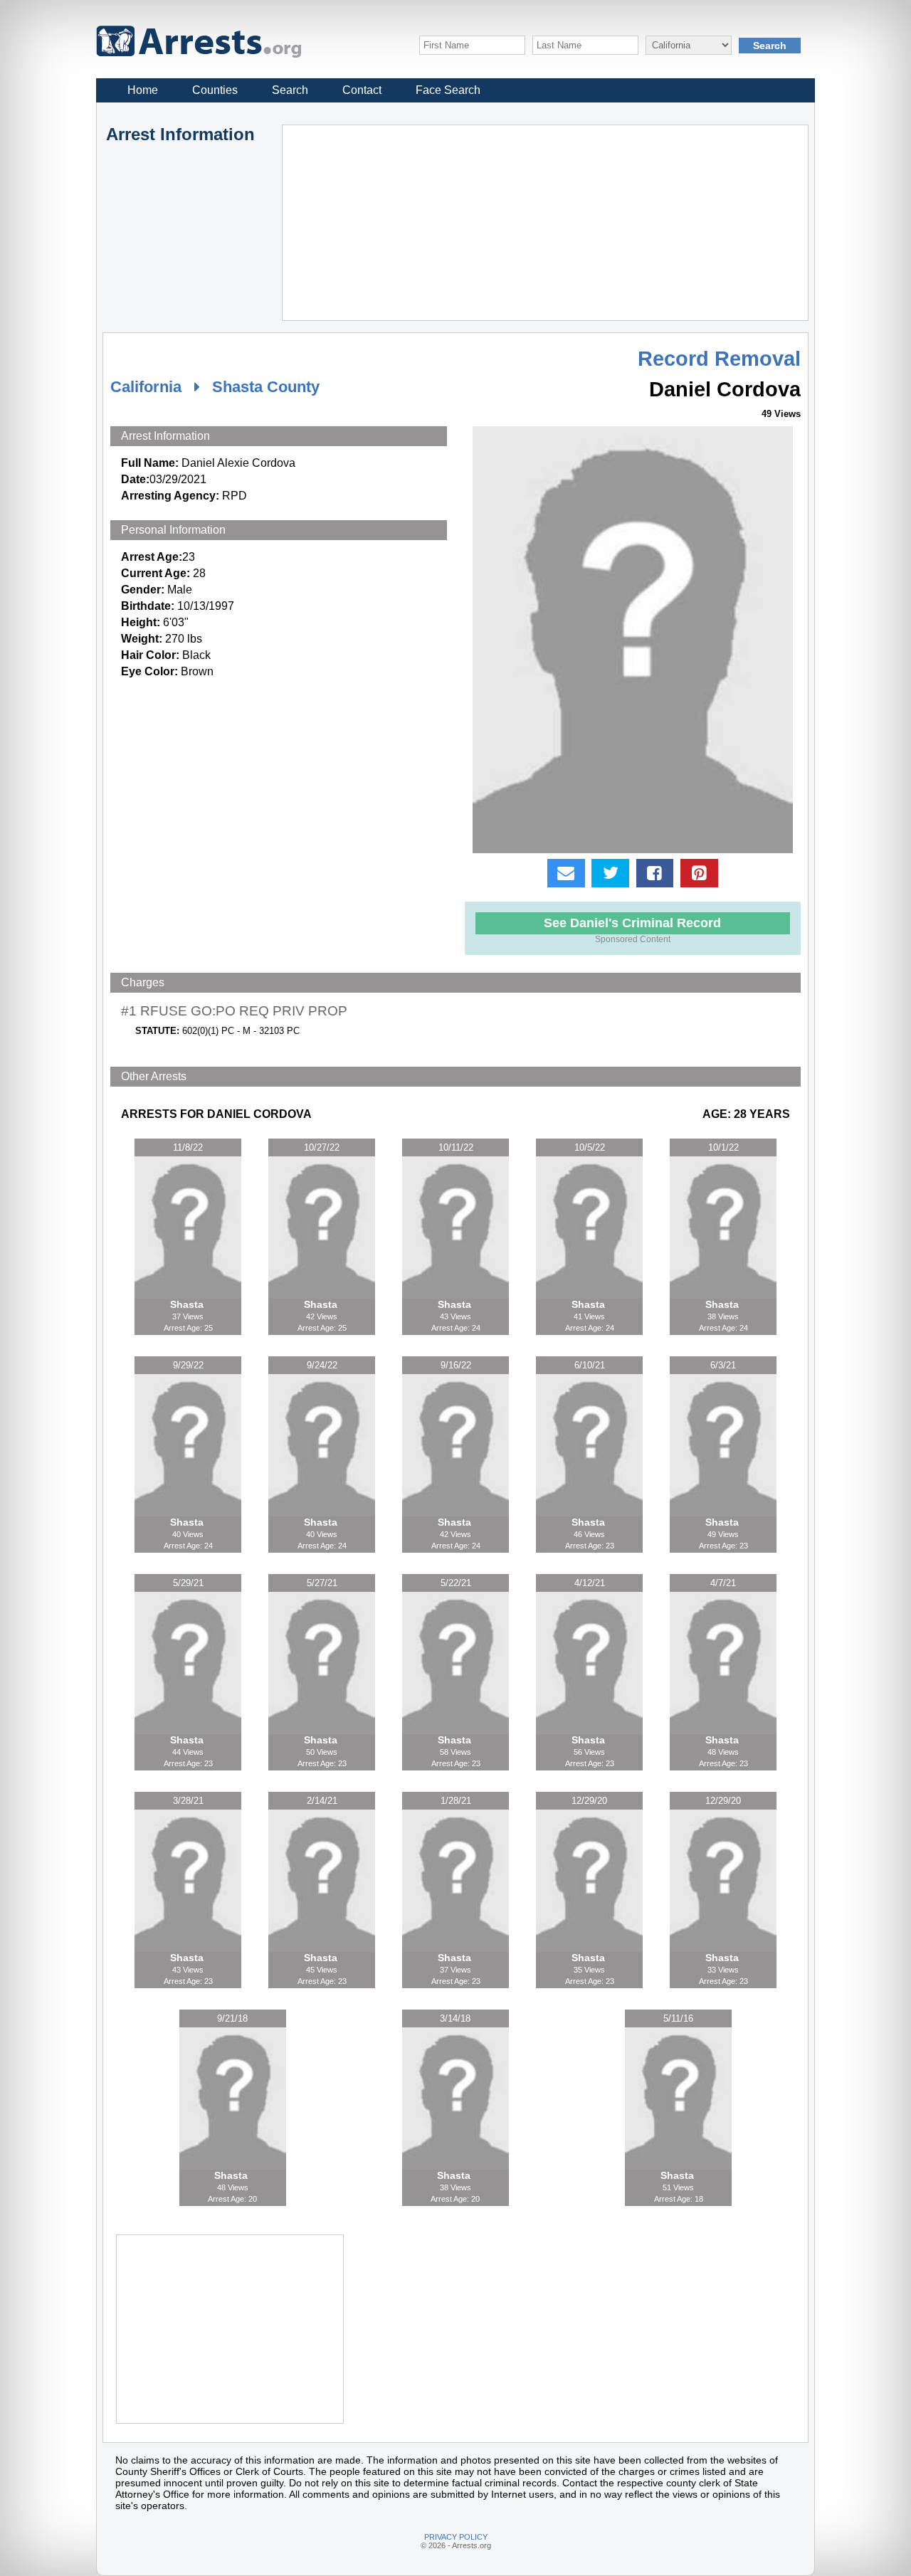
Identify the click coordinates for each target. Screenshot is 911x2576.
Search (290, 90)
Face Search (448, 90)
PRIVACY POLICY (456, 2537)
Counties (215, 90)
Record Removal (719, 359)
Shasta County (266, 387)
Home (143, 90)
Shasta (188, 1304)
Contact (362, 90)
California (146, 387)
